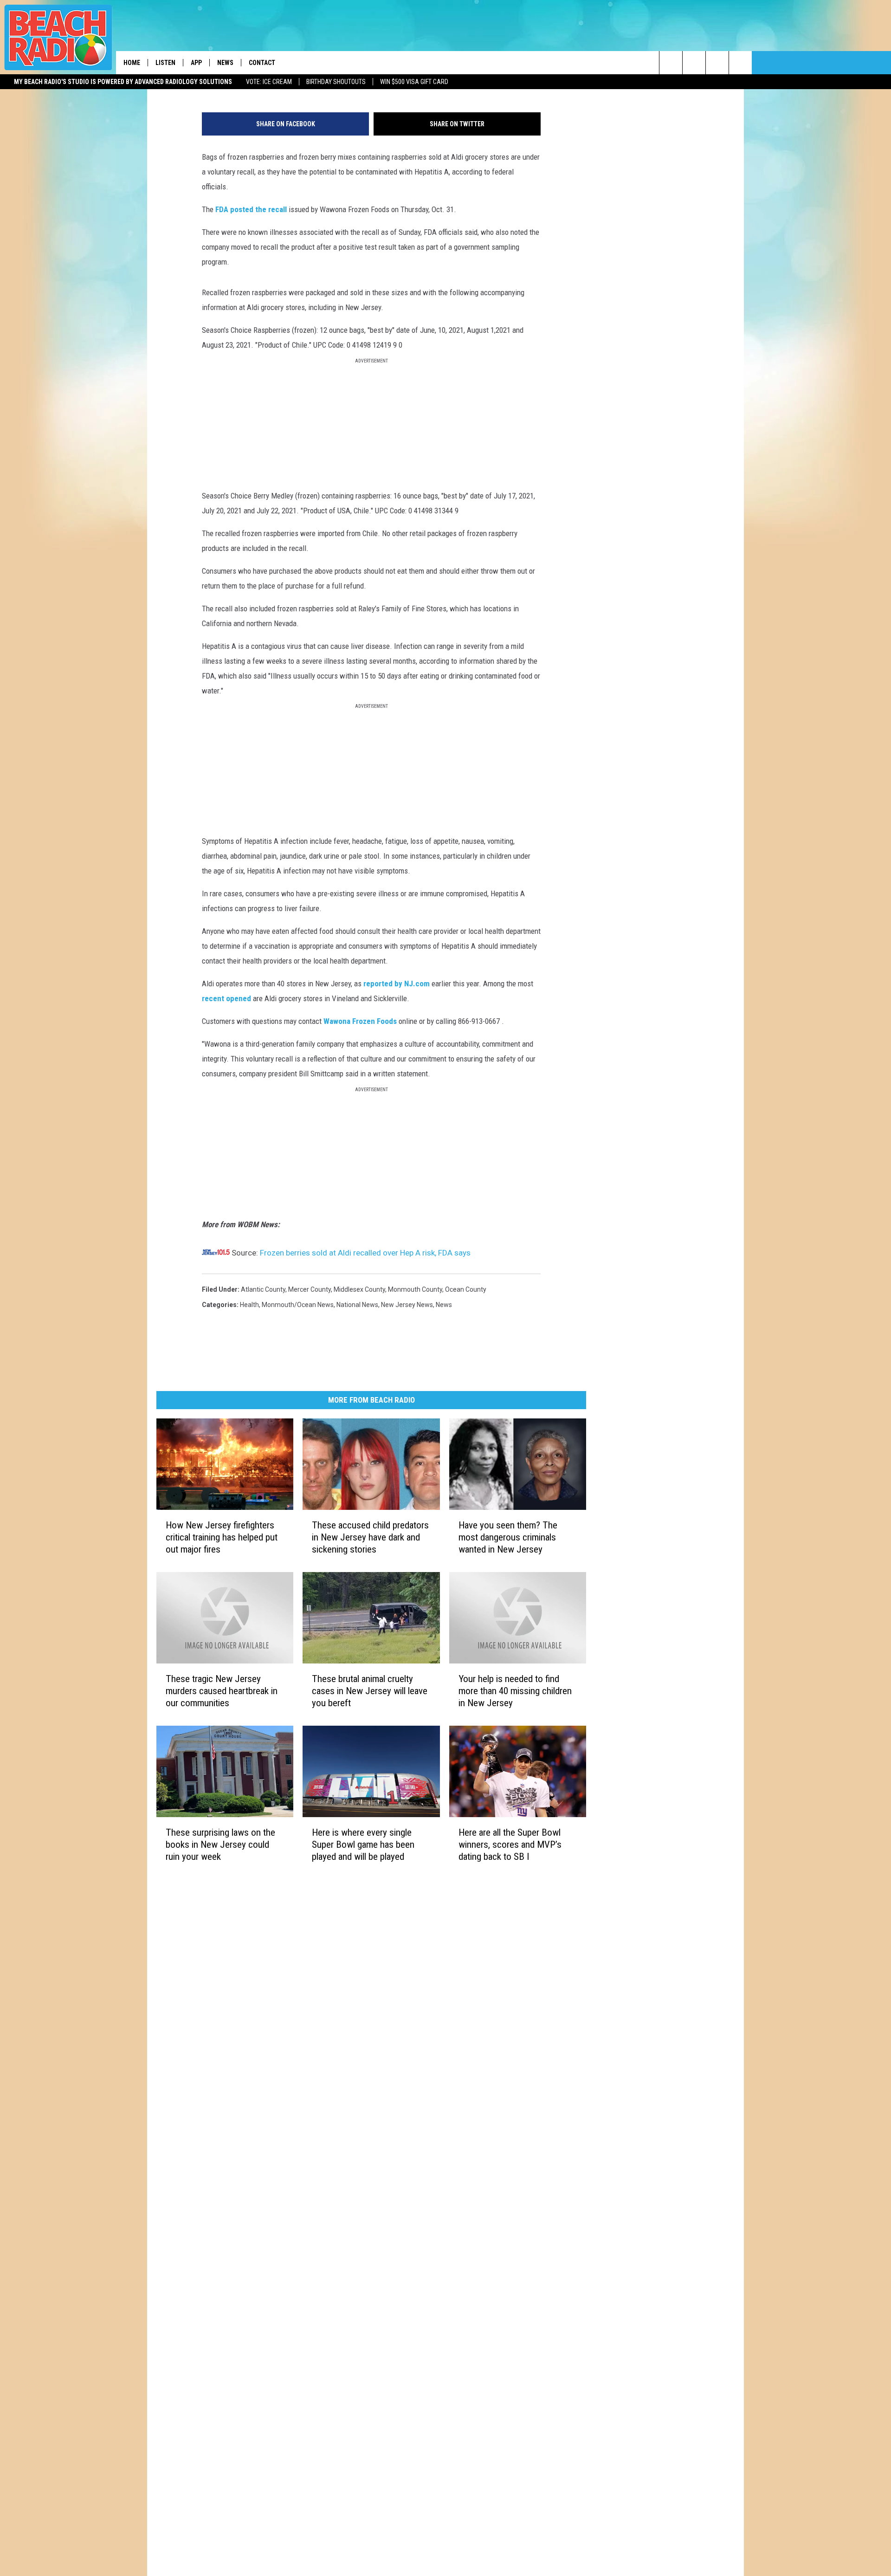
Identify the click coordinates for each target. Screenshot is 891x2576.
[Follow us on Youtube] (740, 63)
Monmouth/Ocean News (298, 1305)
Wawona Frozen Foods (360, 1021)
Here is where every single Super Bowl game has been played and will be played (363, 1844)
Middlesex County (359, 1289)
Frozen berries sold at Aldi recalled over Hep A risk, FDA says (365, 1253)
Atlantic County (263, 1289)
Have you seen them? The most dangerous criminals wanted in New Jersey (508, 1537)
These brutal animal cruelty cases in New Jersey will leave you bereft (370, 1690)
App (196, 63)
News (225, 63)
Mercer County (310, 1289)
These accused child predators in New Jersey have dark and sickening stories (370, 1537)
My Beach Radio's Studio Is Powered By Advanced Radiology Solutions (123, 82)
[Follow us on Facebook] (717, 63)
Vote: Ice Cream (269, 82)
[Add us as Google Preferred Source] (694, 63)
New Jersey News (407, 1305)
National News (357, 1305)
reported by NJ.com (397, 984)
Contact (262, 63)
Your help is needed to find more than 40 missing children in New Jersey (515, 1690)
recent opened (227, 998)
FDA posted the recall (252, 209)
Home (132, 63)
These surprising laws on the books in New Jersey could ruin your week (220, 1844)
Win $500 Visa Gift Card (414, 82)
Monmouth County (415, 1289)
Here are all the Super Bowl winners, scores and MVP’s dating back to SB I (510, 1844)
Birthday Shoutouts (336, 82)
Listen (165, 63)
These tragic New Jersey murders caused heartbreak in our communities (222, 1690)
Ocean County (466, 1289)
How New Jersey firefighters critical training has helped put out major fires (222, 1537)
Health (249, 1305)
